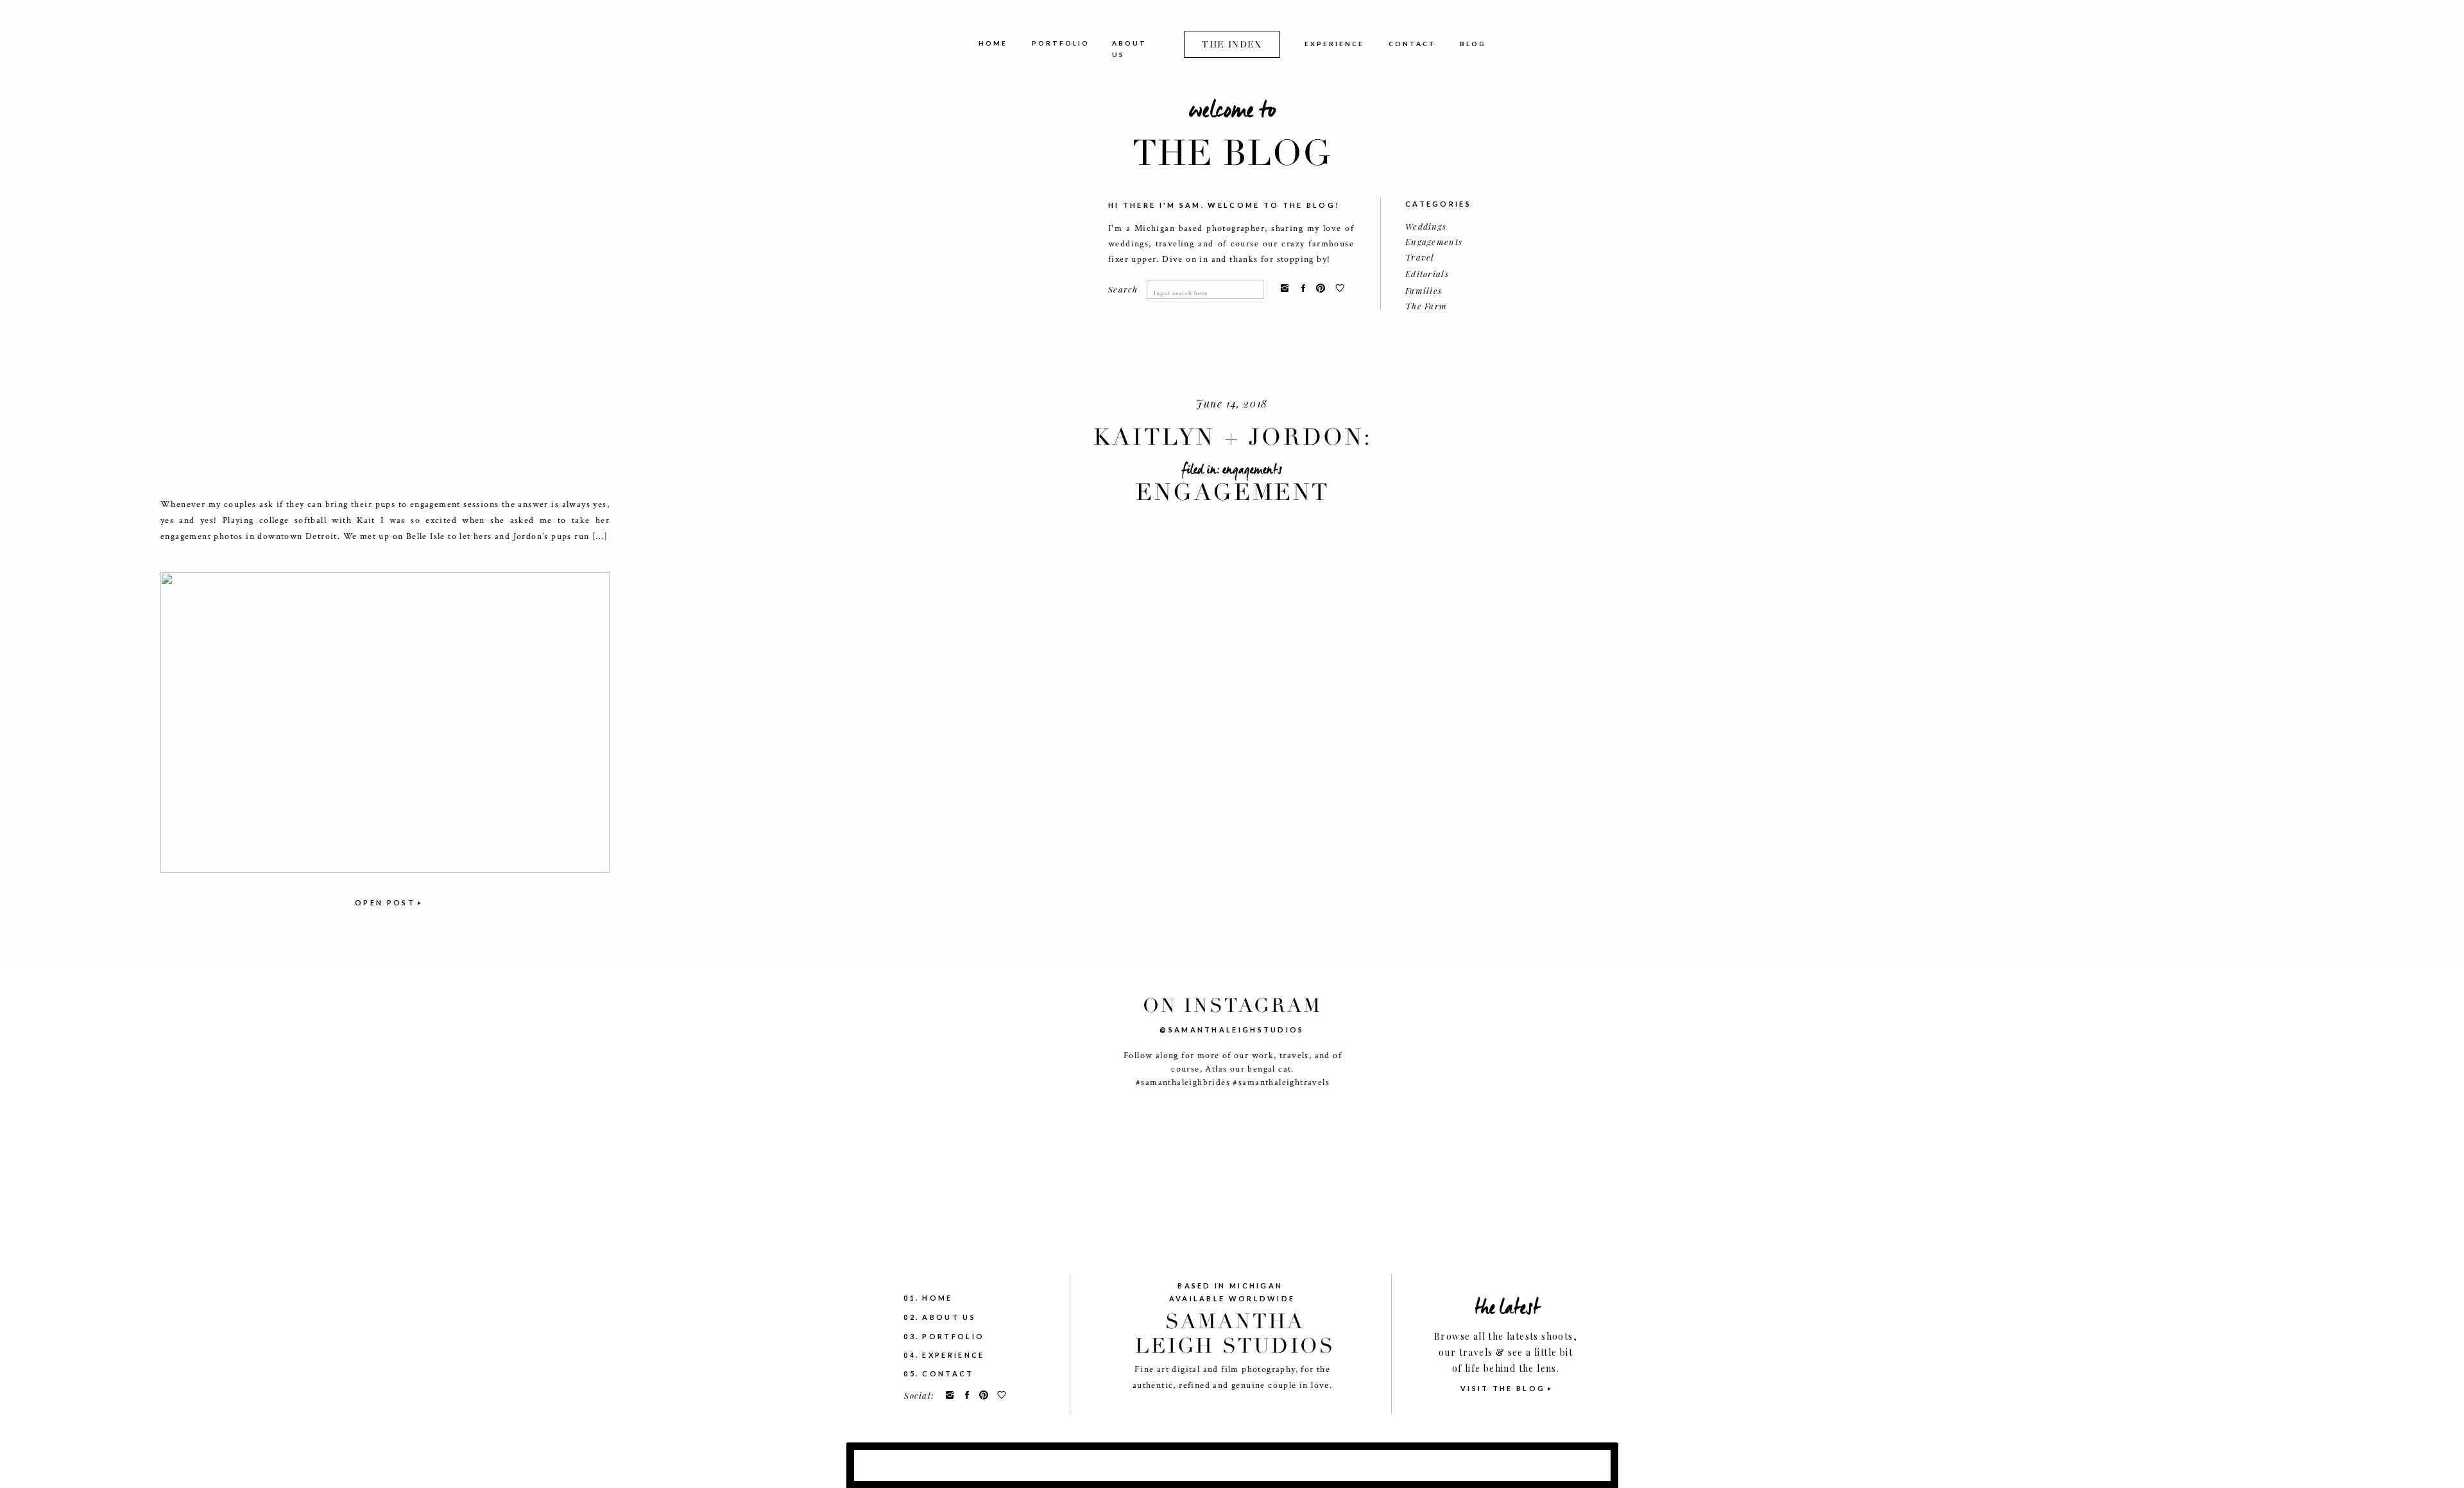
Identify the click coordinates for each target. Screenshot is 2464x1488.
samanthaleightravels (1284, 1082)
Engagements (1252, 470)
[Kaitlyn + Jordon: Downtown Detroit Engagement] (385, 723)
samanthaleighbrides (1185, 1082)
